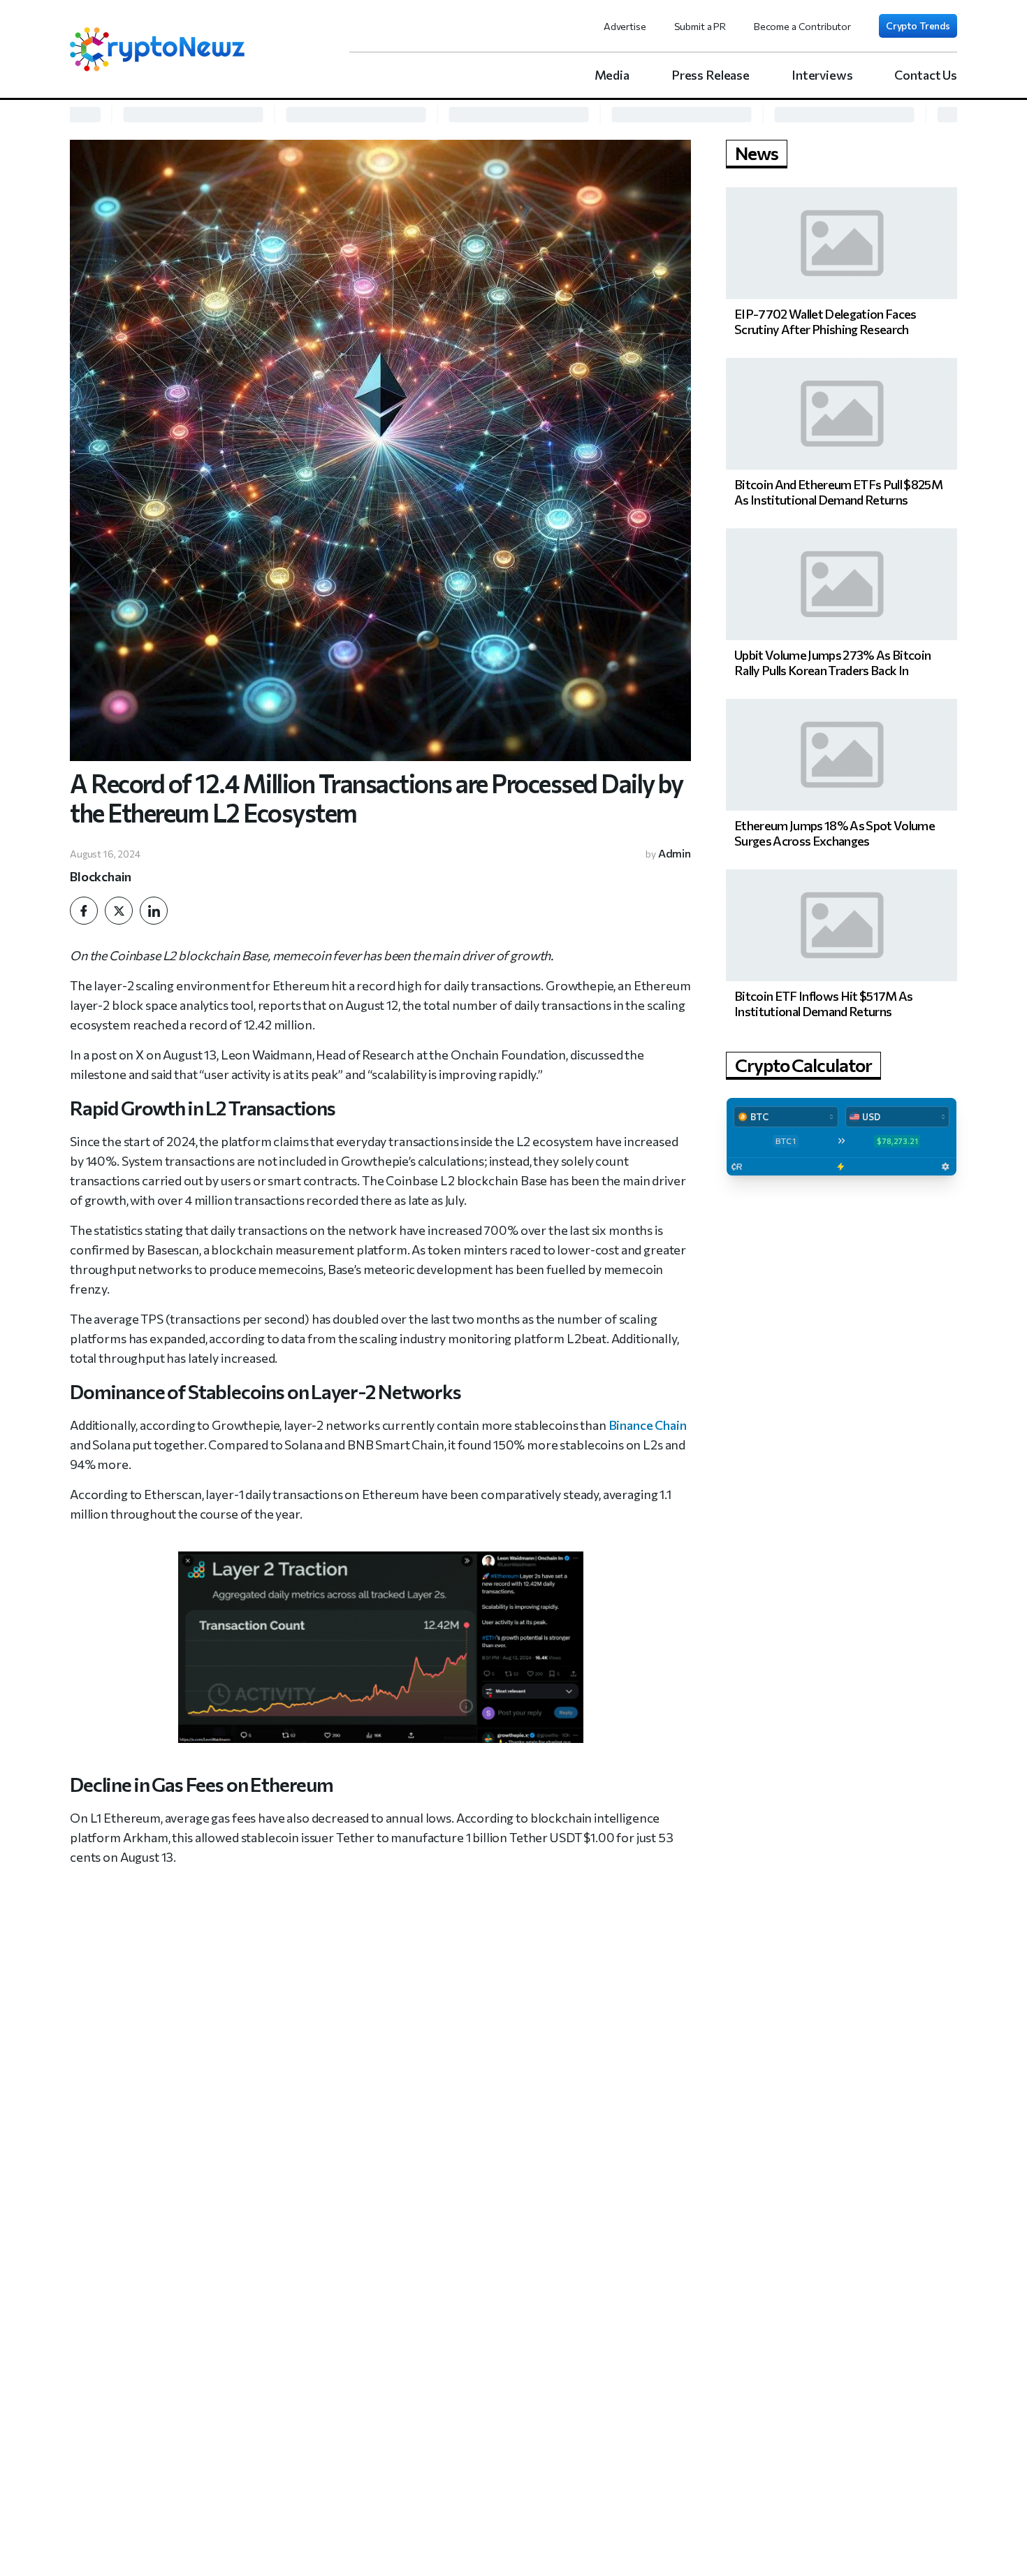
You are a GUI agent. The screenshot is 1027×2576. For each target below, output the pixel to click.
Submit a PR (700, 26)
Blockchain (101, 876)
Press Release (711, 75)
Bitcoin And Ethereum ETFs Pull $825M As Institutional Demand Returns (838, 492)
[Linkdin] (154, 911)
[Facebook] (84, 911)
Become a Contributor (802, 26)
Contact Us (926, 75)
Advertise (625, 26)
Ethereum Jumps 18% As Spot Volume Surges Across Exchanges (835, 833)
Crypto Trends (918, 26)
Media (612, 75)
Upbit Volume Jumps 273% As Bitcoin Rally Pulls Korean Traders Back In (832, 663)
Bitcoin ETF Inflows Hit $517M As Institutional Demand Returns (824, 1004)
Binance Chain (648, 1425)
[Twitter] (119, 911)
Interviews (822, 75)
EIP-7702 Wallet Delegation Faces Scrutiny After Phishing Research (825, 321)
